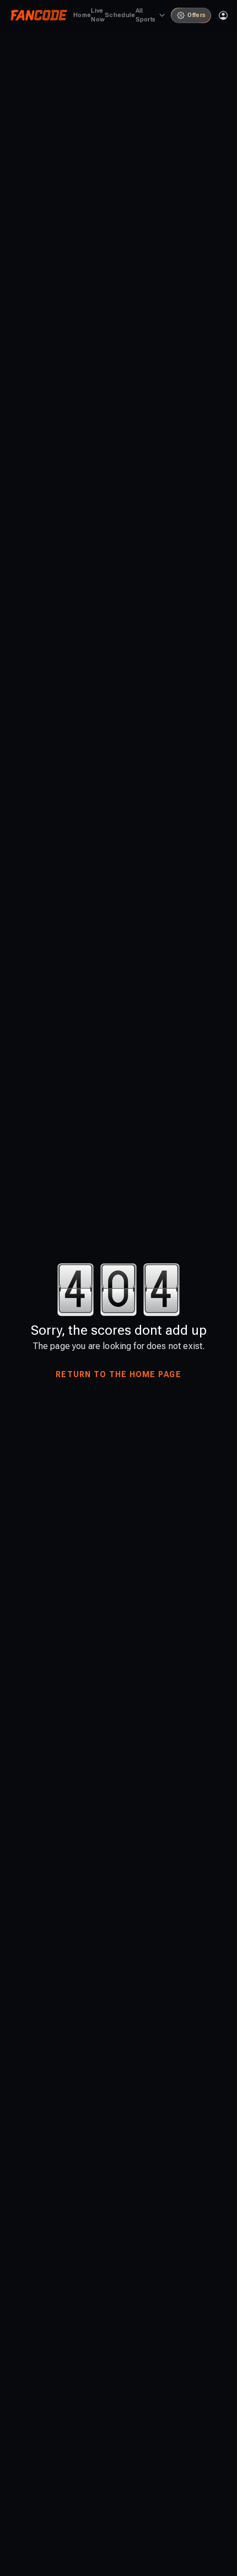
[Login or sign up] (223, 15)
